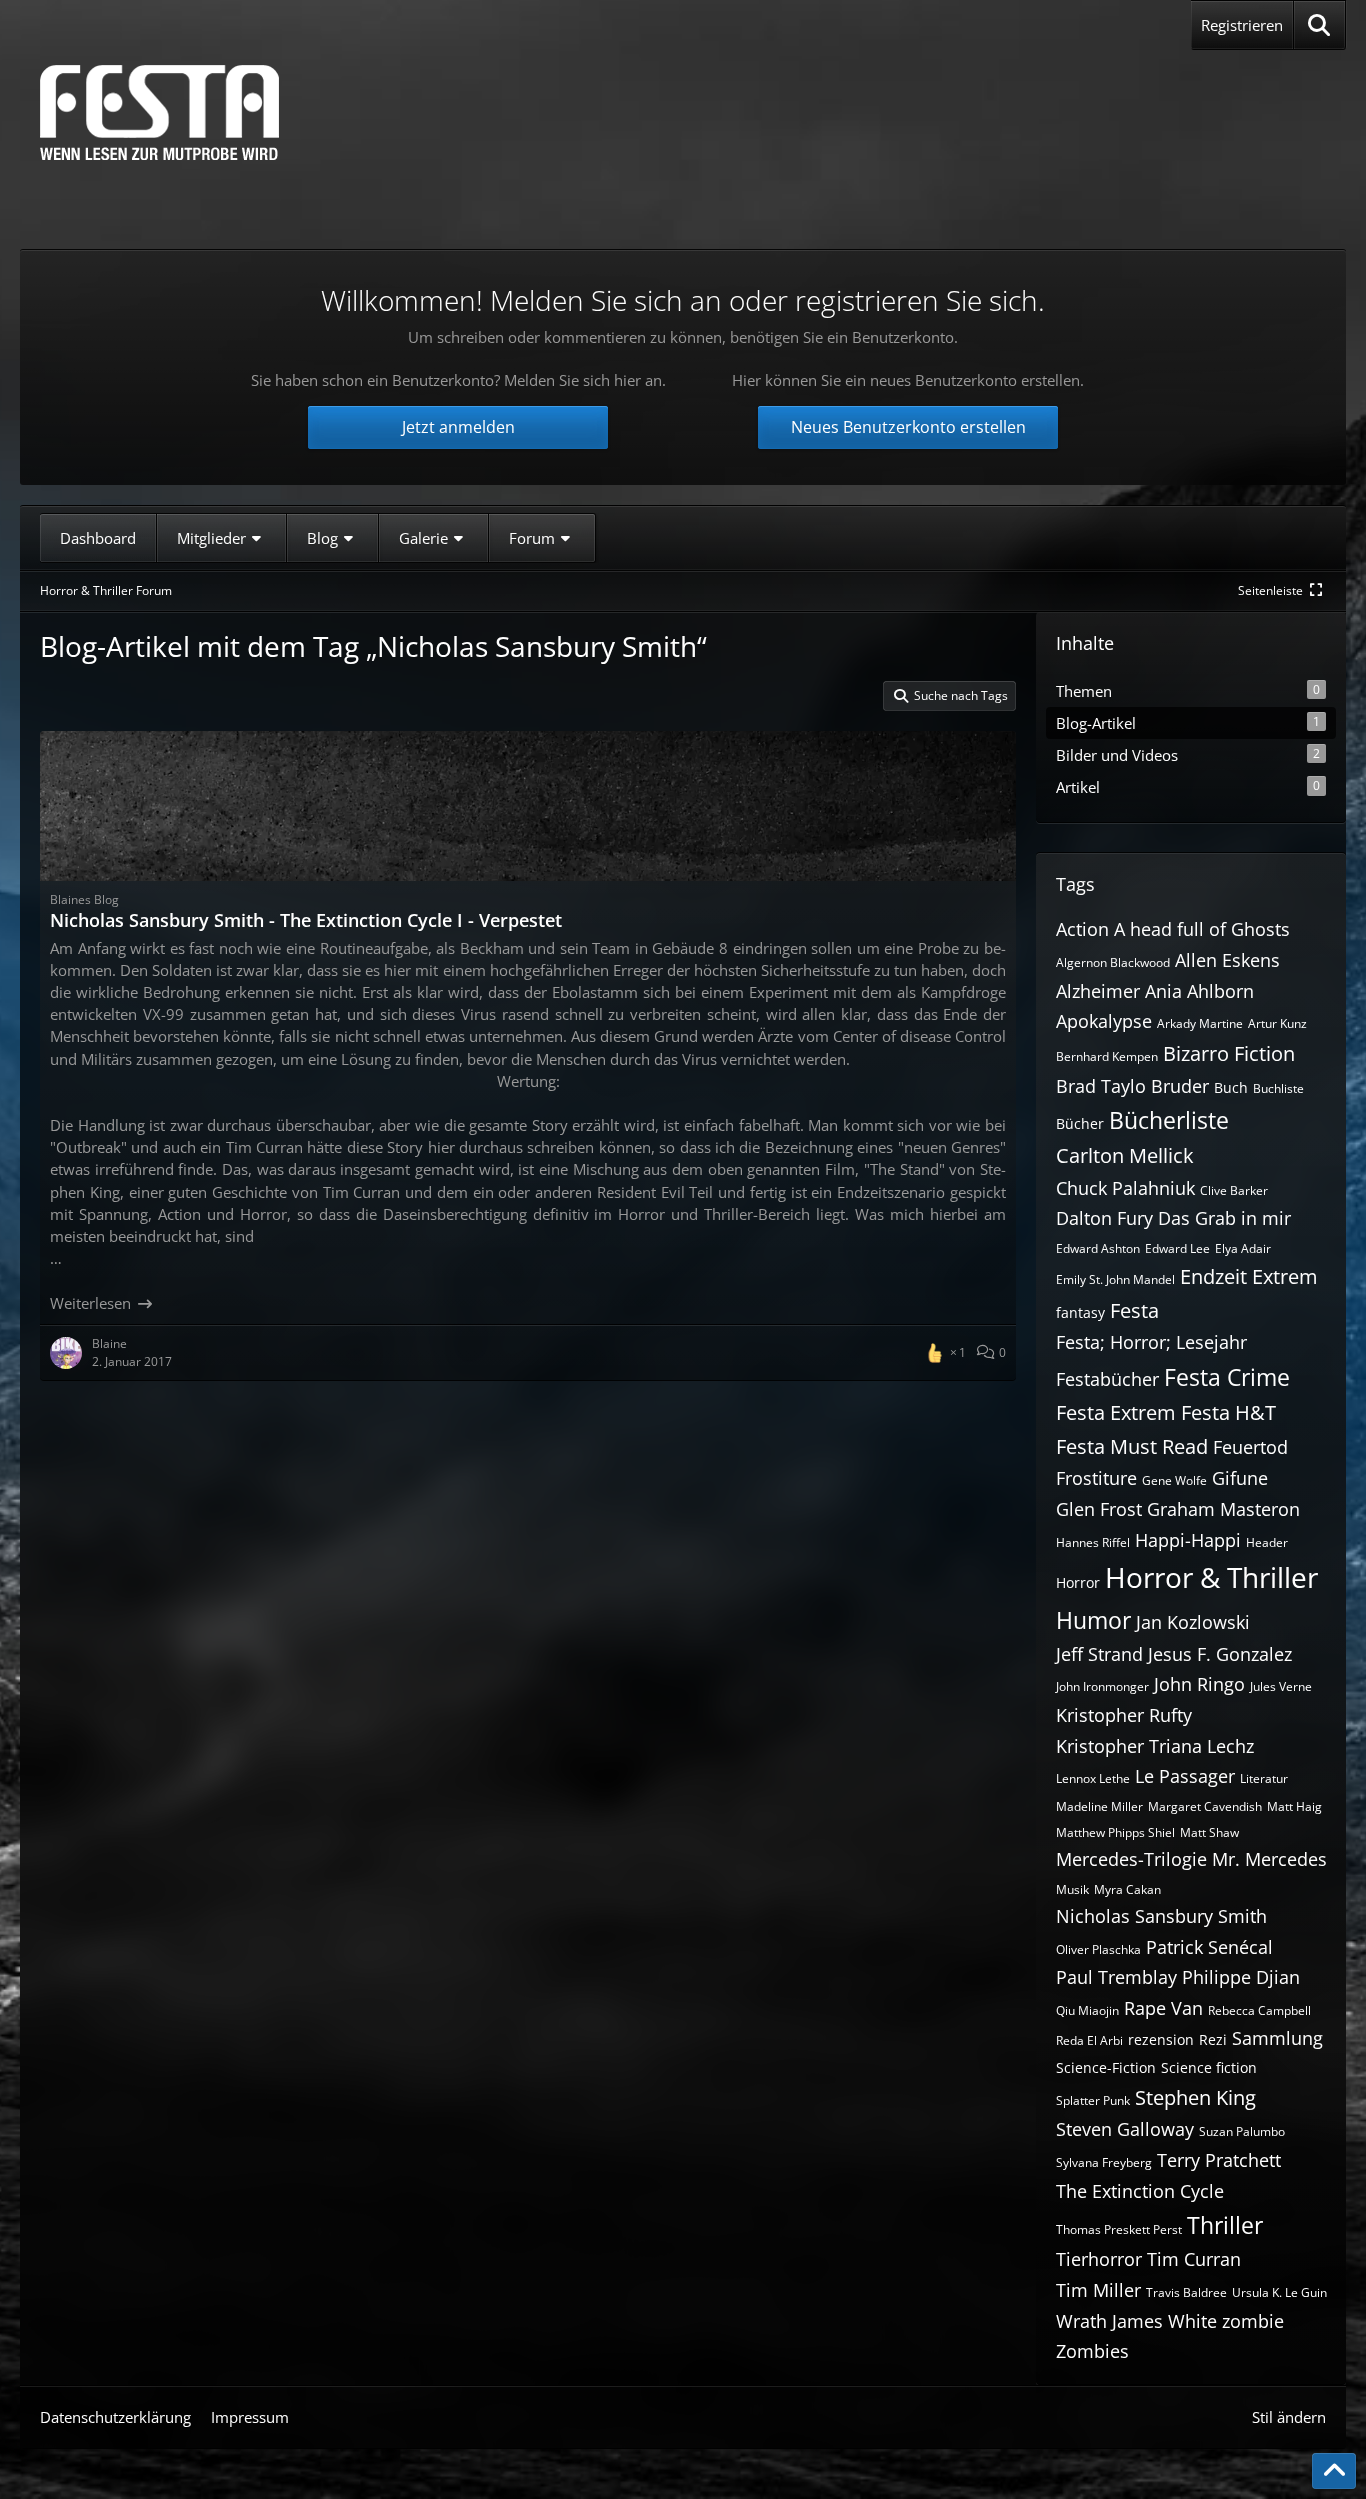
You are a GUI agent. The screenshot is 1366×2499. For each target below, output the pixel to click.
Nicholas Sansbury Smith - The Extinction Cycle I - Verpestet (306, 920)
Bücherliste (1169, 1120)
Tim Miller (1098, 2290)
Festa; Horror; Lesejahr (1151, 1342)
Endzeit (1213, 1276)
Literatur (1264, 1778)
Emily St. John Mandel (1115, 1279)
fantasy (1080, 1312)
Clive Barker (1234, 1190)
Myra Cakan (1127, 1889)
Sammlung (1277, 2038)
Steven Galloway (1125, 2129)
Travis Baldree (1186, 2292)
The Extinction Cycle (1140, 2191)
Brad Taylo (1101, 1086)
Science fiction (1209, 2067)
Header (1267, 1542)
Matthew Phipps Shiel (1115, 1832)
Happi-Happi (1188, 1540)
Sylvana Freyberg (1104, 2162)
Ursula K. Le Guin (1279, 2292)
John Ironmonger (1102, 1686)
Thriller (1225, 2225)
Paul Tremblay (1116, 1977)
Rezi (1213, 2039)
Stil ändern (1289, 2417)
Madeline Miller (1099, 1806)
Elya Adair (1243, 1248)
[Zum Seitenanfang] (1334, 2471)
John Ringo (1199, 1684)
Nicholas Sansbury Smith (1161, 1916)
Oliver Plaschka (1098, 1949)
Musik (1072, 1889)
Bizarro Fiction (1229, 1053)
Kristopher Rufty (1124, 1715)
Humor (1093, 1620)
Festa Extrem (1116, 1412)
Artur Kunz (1277, 1023)
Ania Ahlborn (1199, 991)
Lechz (1230, 1746)
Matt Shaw (1209, 1832)
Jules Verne (1281, 1686)
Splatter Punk (1093, 2100)
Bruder (1180, 1086)
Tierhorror (1099, 2259)
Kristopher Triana (1129, 1746)
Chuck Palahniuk (1125, 1188)
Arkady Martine (1200, 1023)
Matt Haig (1294, 1806)
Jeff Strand (1099, 1654)
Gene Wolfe (1174, 1480)
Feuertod (1250, 1447)
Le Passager (1185, 1776)
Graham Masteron (1223, 1509)
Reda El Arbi (1089, 2040)
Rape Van (1163, 2008)
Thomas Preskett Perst (1119, 2229)
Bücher (1080, 1123)
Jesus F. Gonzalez (1220, 1654)
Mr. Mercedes (1269, 1859)
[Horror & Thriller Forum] (159, 112)
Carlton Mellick (1125, 1155)
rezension (1161, 2039)
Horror (1078, 1582)
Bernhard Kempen (1107, 1056)
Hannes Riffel (1093, 1542)
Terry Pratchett (1219, 2160)
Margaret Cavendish (1205, 1806)
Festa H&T (1228, 1412)
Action (1082, 929)
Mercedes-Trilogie (1131, 1859)
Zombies (1092, 2351)
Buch (1231, 1087)
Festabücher (1107, 1379)
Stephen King (1195, 2097)
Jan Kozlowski (1193, 1622)
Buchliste (1278, 1088)
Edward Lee (1177, 1248)
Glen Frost (1099, 1509)
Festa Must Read (1132, 1446)
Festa (1134, 1310)
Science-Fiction (1106, 2067)
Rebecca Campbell (1259, 2010)
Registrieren (1242, 25)
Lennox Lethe (1093, 1778)
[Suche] (1319, 25)
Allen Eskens (1227, 960)
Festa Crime (1227, 1377)
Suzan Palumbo (1242, 2131)
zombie (1253, 2321)
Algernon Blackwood (1113, 962)
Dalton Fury (1104, 1218)
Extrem (1285, 1276)
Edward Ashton (1098, 1248)
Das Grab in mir (1224, 1218)
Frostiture (1096, 1478)
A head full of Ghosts (1202, 929)
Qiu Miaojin (1087, 2010)
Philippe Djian (1241, 1977)
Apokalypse (1104, 1021)
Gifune (1240, 1478)
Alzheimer (1098, 991)
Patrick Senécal (1209, 1947)
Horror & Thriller (1211, 1577)
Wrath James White (1136, 2321)
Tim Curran (1194, 2259)
